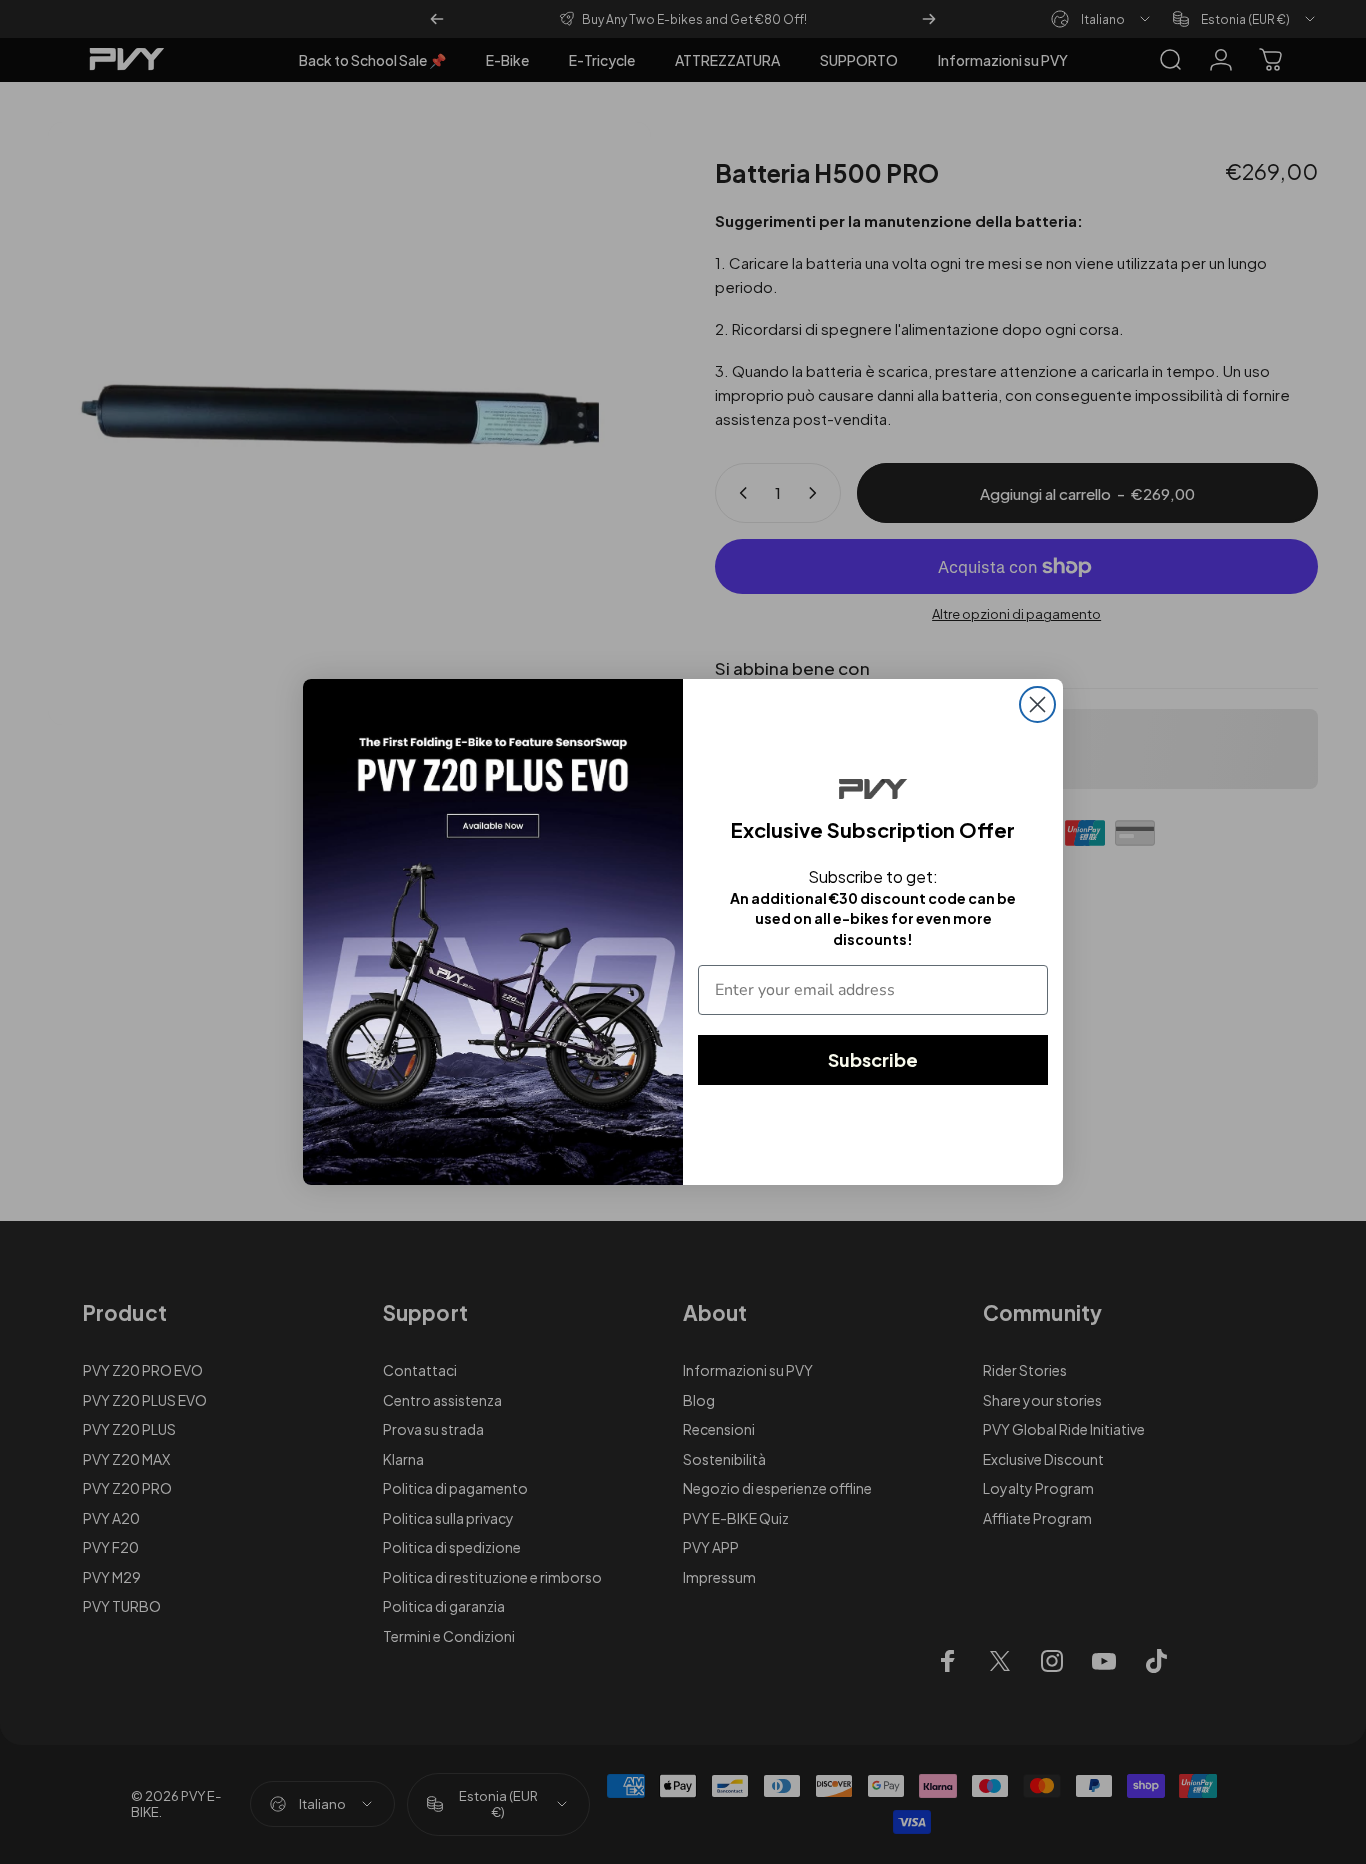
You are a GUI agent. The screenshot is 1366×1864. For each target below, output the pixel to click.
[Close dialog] (1037, 704)
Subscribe (873, 1059)
